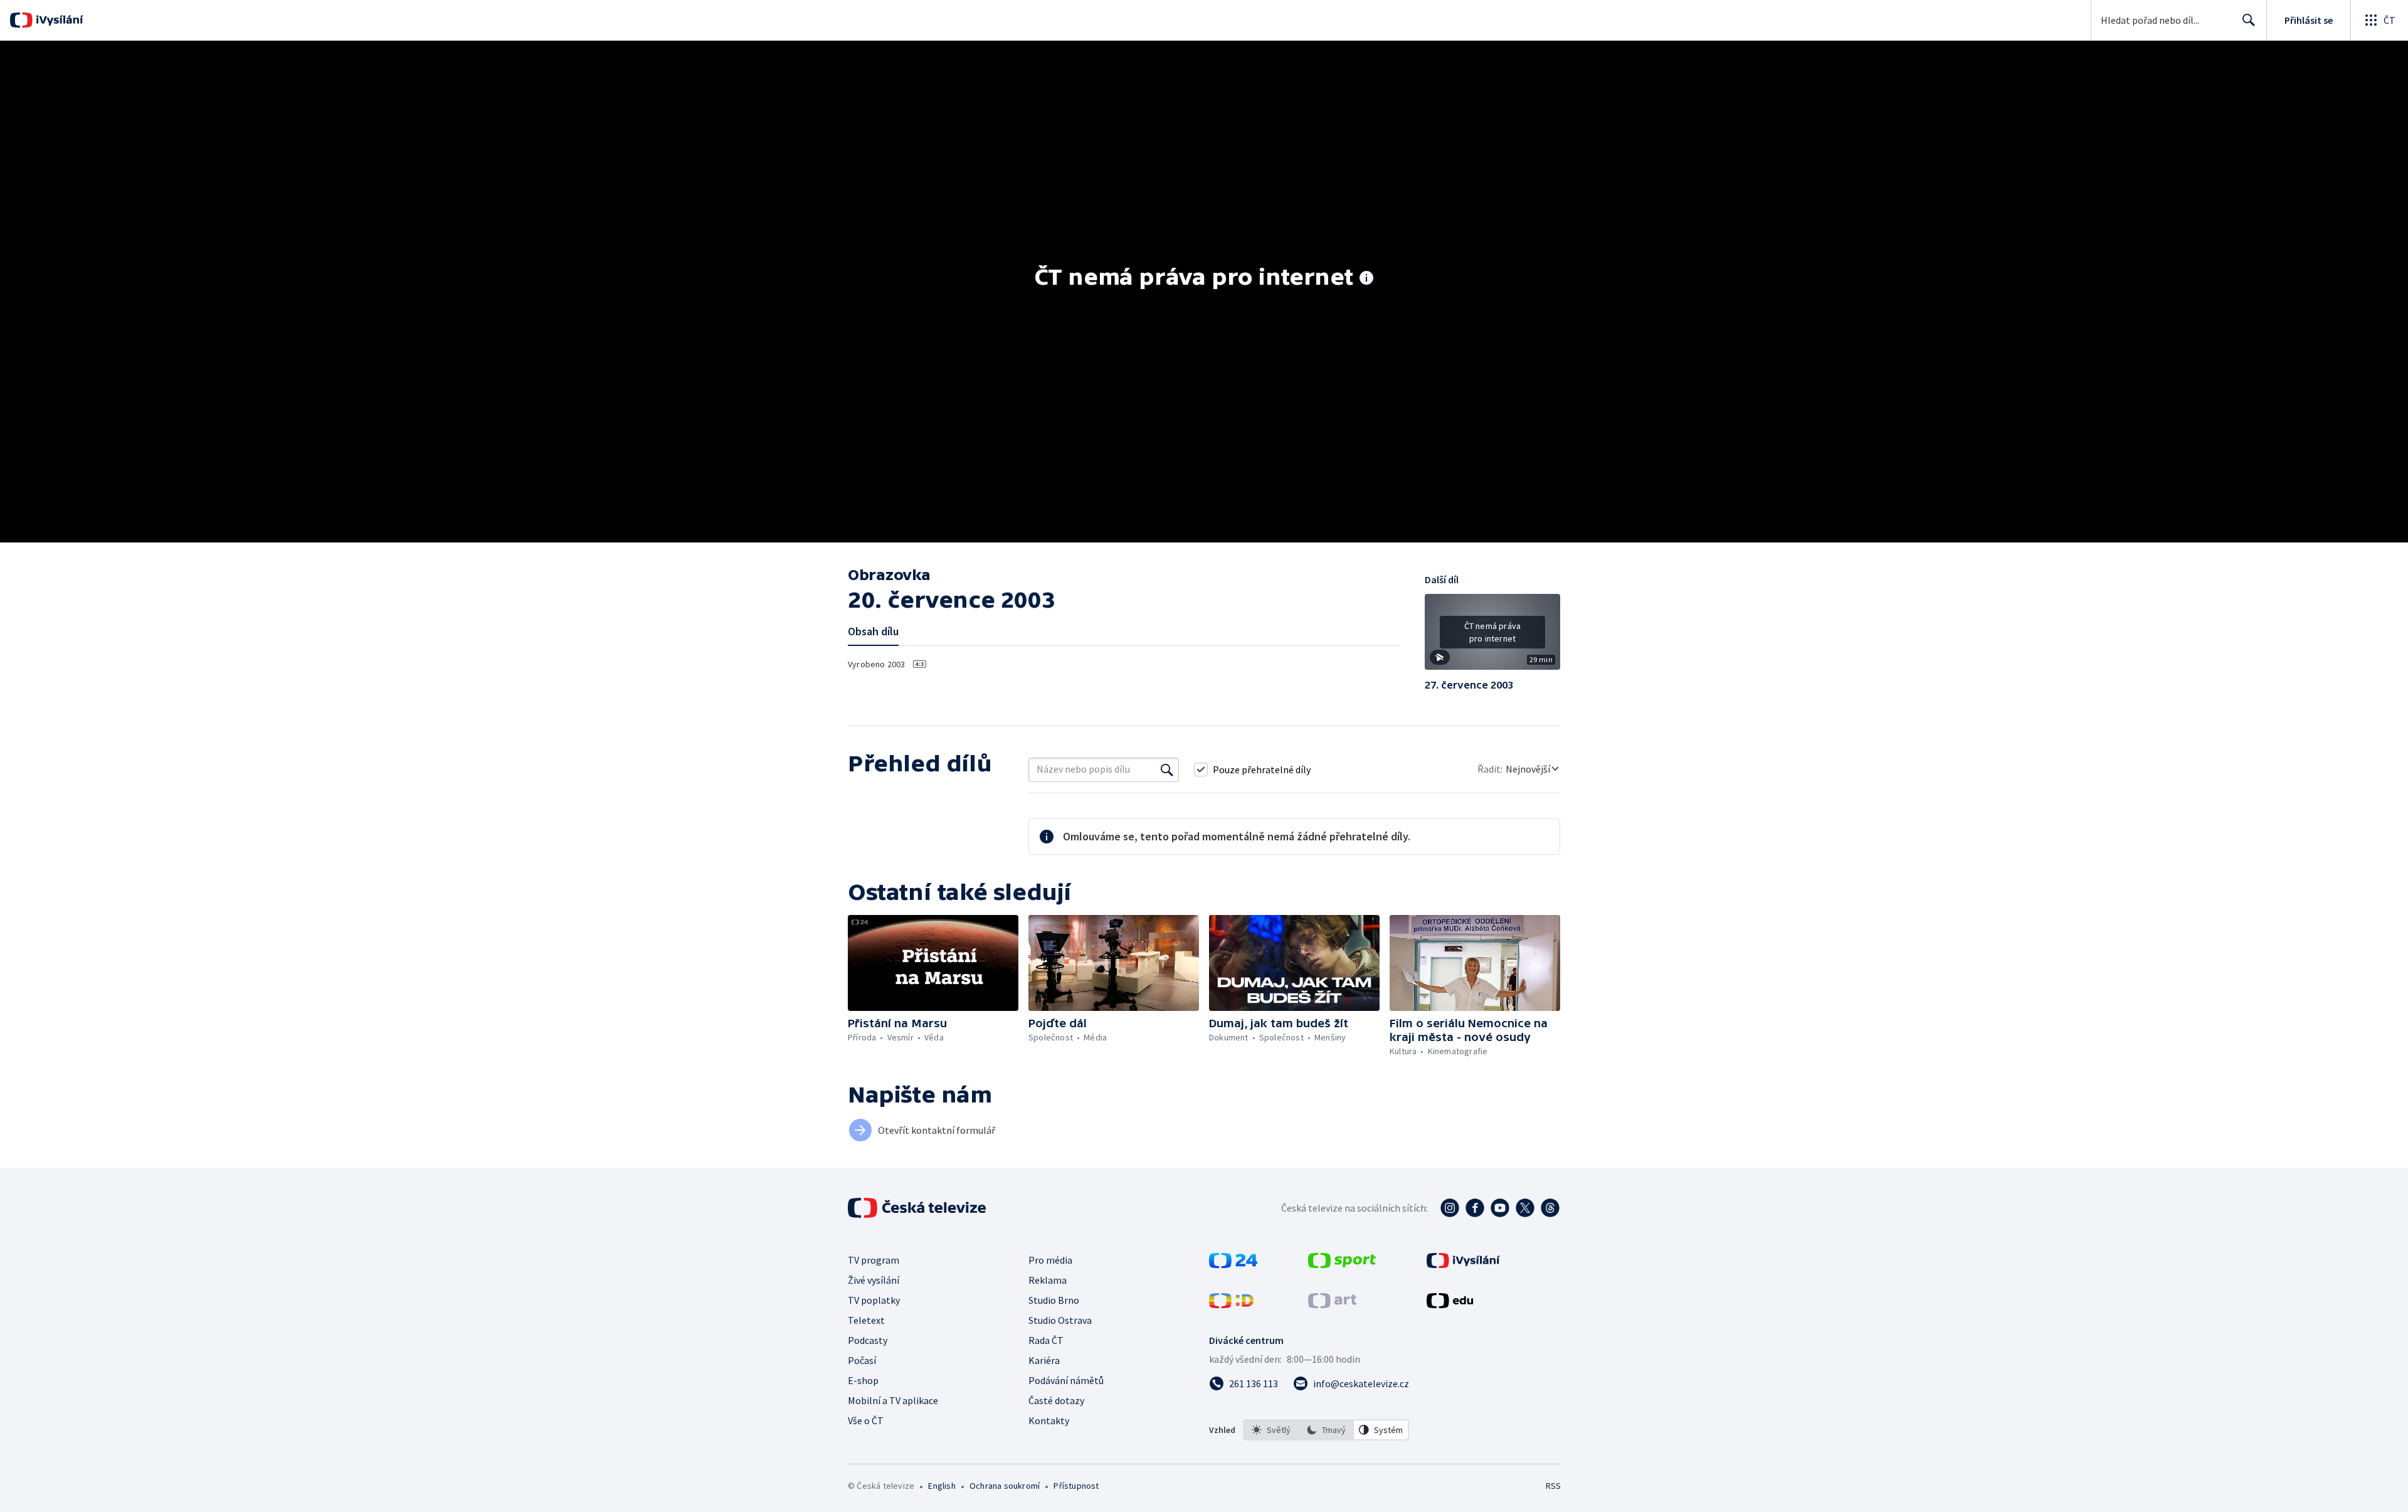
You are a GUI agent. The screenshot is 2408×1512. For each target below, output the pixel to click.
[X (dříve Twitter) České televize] (1525, 1208)
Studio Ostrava (1060, 1320)
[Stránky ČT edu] (1450, 1304)
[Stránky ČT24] (1233, 1264)
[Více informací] (1366, 279)
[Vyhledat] (1167, 769)
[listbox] (1326, 1430)
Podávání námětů (1066, 1380)
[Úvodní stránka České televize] (918, 1208)
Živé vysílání (874, 1280)
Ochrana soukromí (1005, 1486)
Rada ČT (1046, 1340)
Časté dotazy (1056, 1400)
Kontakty (1049, 1420)
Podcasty (868, 1340)
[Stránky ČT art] (1332, 1304)
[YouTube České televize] (1500, 1208)
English (942, 1486)
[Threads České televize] (1550, 1208)
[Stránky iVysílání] (1463, 1264)
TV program (874, 1260)
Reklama (1048, 1280)
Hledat (2249, 20)
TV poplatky (874, 1300)
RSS (1553, 1486)
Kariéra (1044, 1360)
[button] (1492, 637)
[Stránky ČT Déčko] (1231, 1304)
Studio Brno (1054, 1300)
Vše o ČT (866, 1420)
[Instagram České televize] (1450, 1208)
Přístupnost (1076, 1486)
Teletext (866, 1320)
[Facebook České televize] (1475, 1208)
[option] (1271, 1430)
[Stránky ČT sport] (1342, 1264)
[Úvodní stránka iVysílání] (58, 20)
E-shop (863, 1380)
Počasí (862, 1360)
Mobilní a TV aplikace (893, 1400)
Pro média (1050, 1260)
